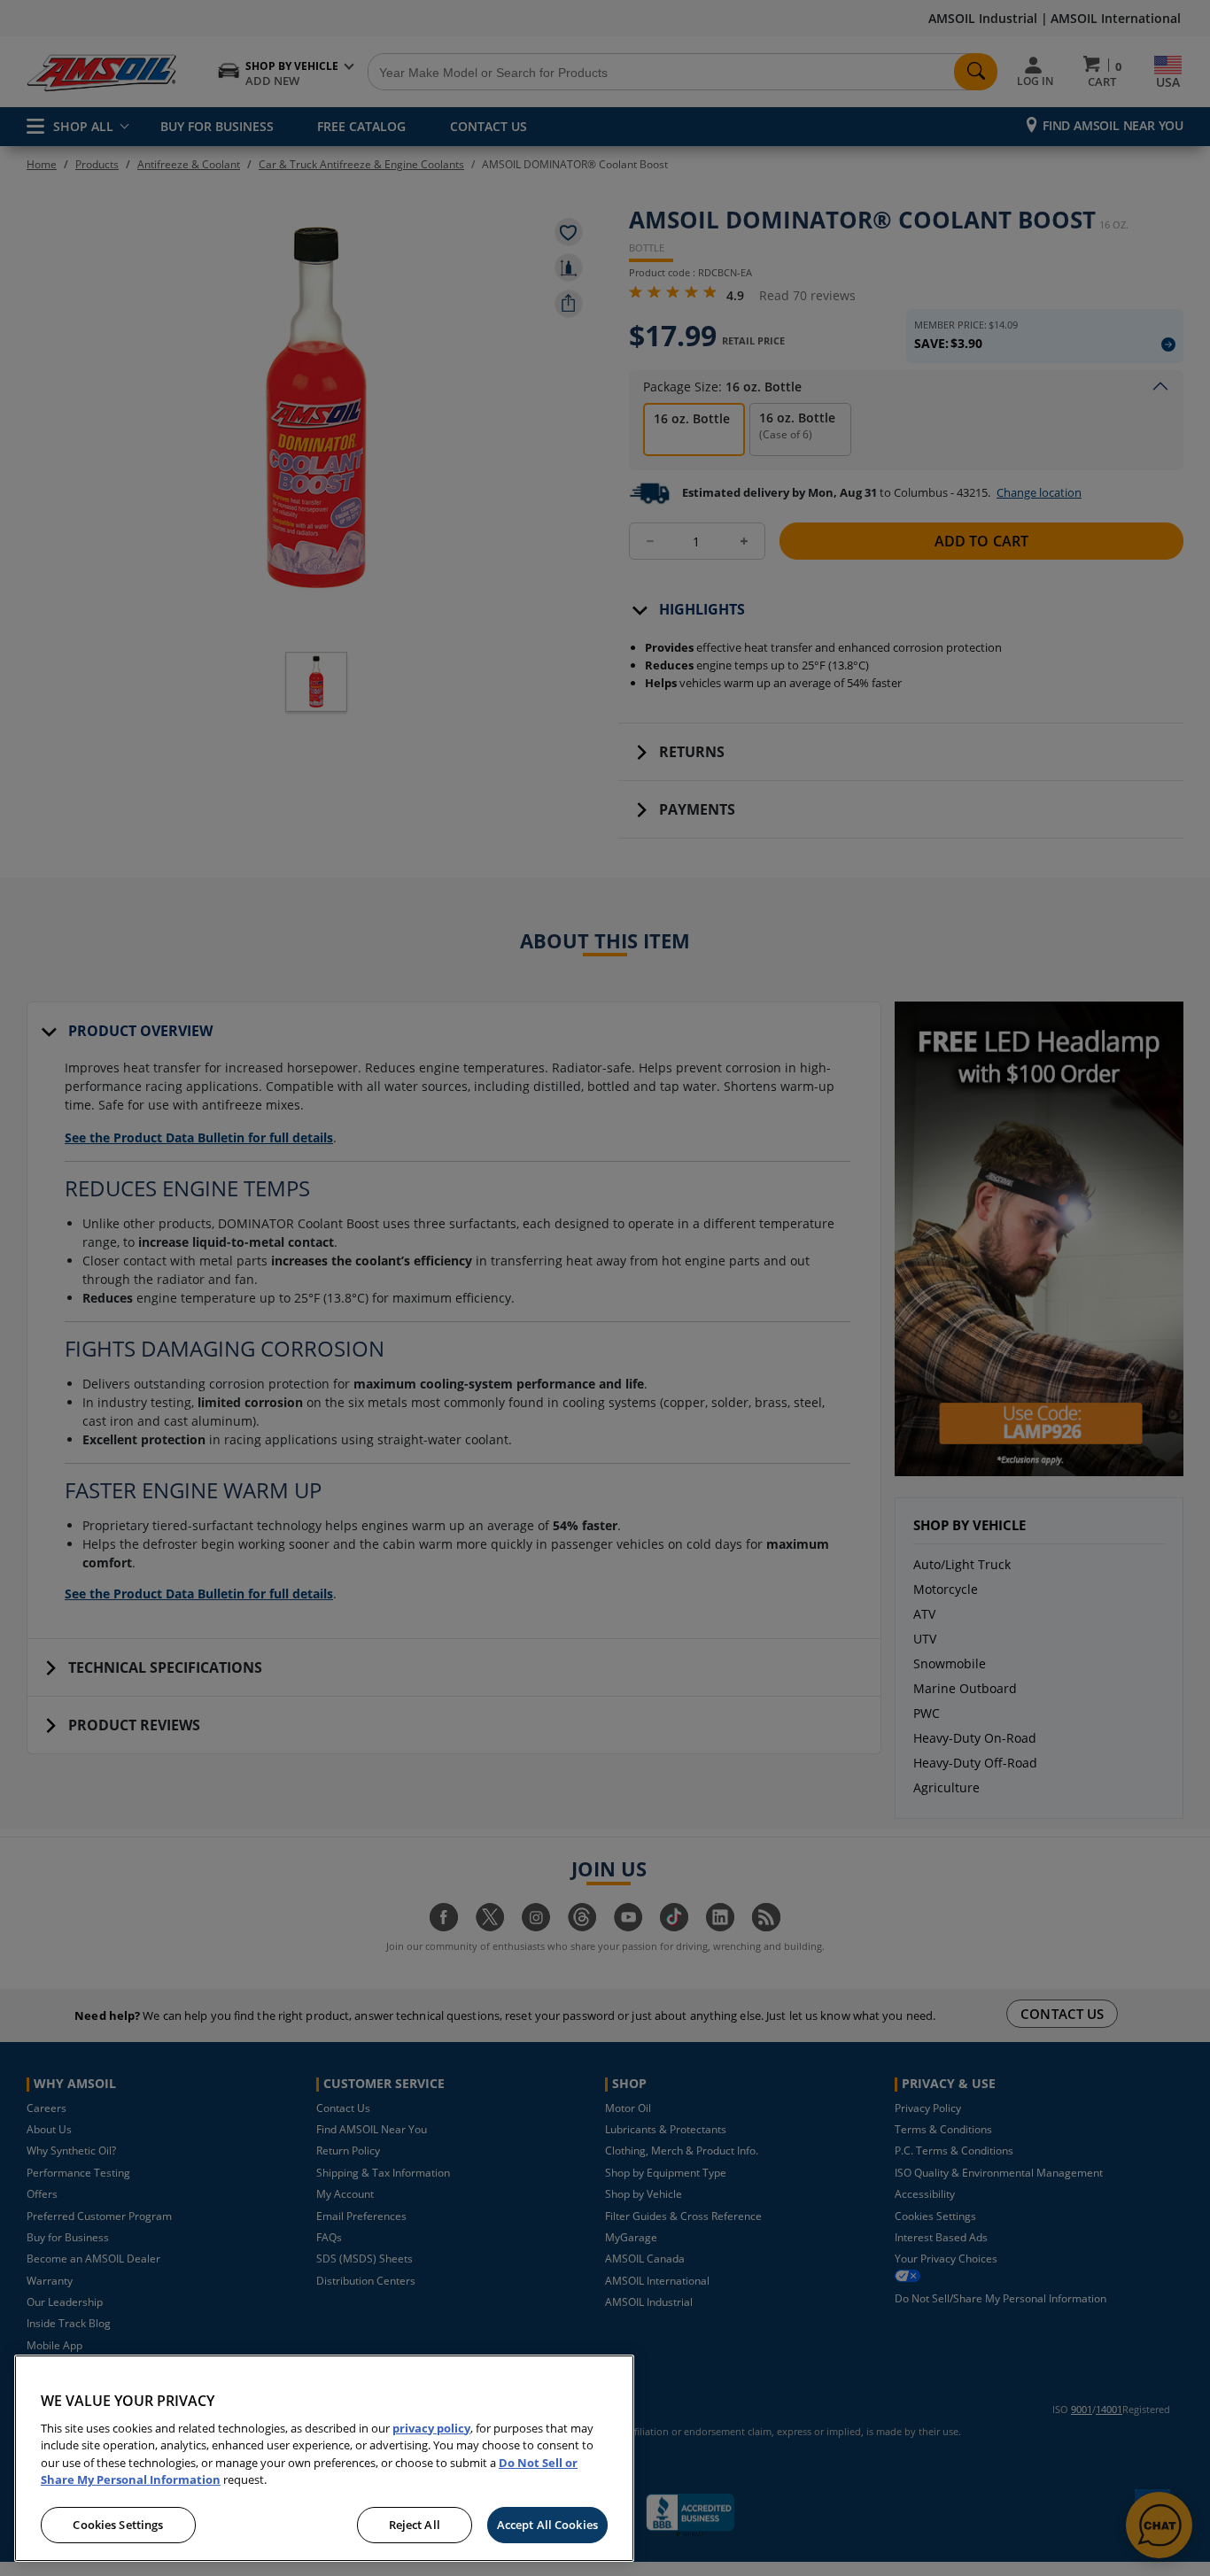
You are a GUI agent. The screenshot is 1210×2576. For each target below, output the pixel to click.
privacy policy (431, 2428)
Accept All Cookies (547, 2525)
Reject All (415, 2525)
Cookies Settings (118, 2525)
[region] (324, 2458)
